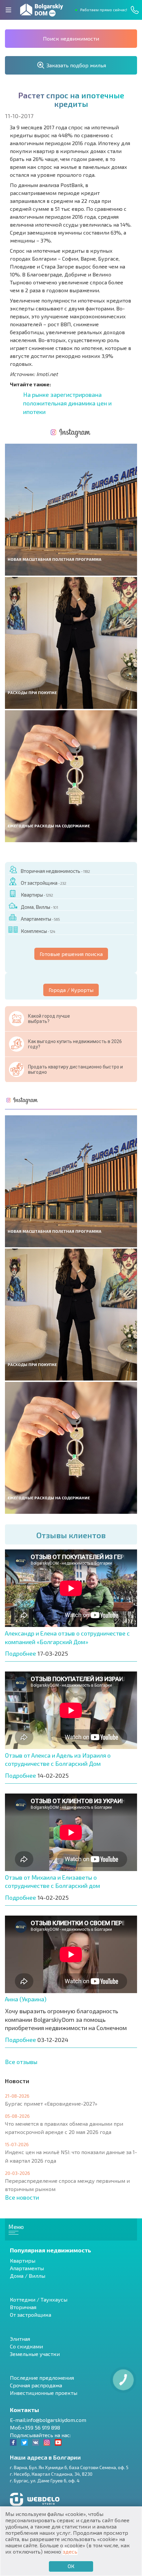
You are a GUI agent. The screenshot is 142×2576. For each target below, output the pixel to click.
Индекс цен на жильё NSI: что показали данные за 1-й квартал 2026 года (71, 2156)
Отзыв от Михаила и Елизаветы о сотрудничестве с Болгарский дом (53, 1882)
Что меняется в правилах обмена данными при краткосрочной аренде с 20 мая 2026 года (64, 2128)
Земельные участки (35, 2354)
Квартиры (37, 895)
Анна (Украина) (26, 1999)
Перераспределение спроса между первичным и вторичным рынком (67, 2185)
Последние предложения (42, 2378)
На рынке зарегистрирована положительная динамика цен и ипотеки (67, 403)
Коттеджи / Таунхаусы (39, 2299)
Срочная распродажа (36, 2385)
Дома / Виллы (28, 2276)
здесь (70, 2551)
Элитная (20, 2339)
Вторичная (23, 2307)
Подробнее (20, 1653)
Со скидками (26, 2346)
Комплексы (38, 931)
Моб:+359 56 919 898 (35, 2427)
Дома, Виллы (39, 907)
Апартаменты (40, 919)
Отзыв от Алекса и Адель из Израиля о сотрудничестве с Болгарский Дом (58, 1760)
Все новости (22, 2197)
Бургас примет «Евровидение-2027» (51, 2103)
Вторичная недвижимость (55, 871)
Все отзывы (21, 2062)
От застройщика (43, 883)
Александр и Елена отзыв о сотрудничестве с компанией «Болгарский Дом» (67, 1638)
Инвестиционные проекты (44, 2393)
